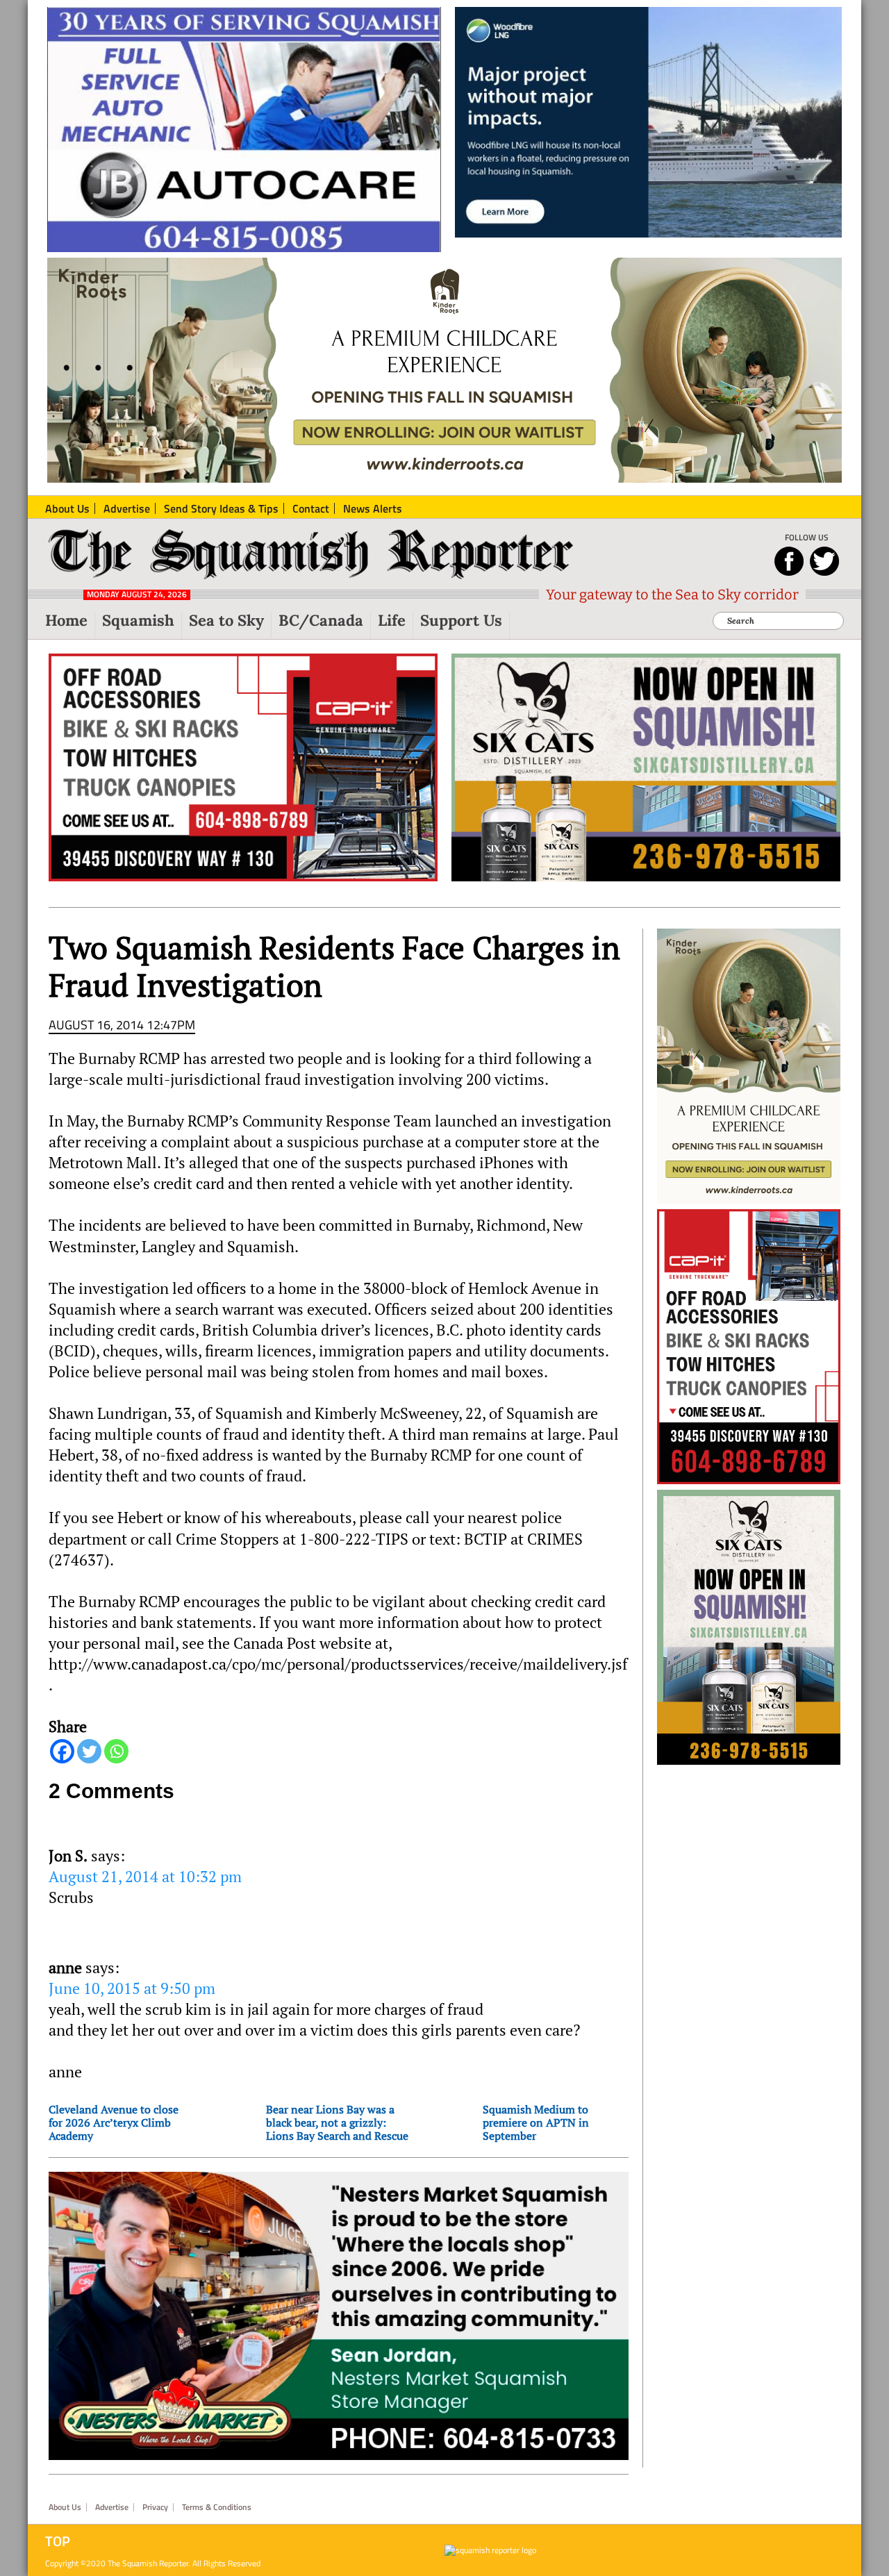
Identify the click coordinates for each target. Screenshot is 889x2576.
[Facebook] (62, 1751)
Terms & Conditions (217, 2507)
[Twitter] (89, 1751)
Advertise (112, 2507)
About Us (65, 2507)
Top (58, 2541)
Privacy (155, 2507)
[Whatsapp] (116, 1751)
